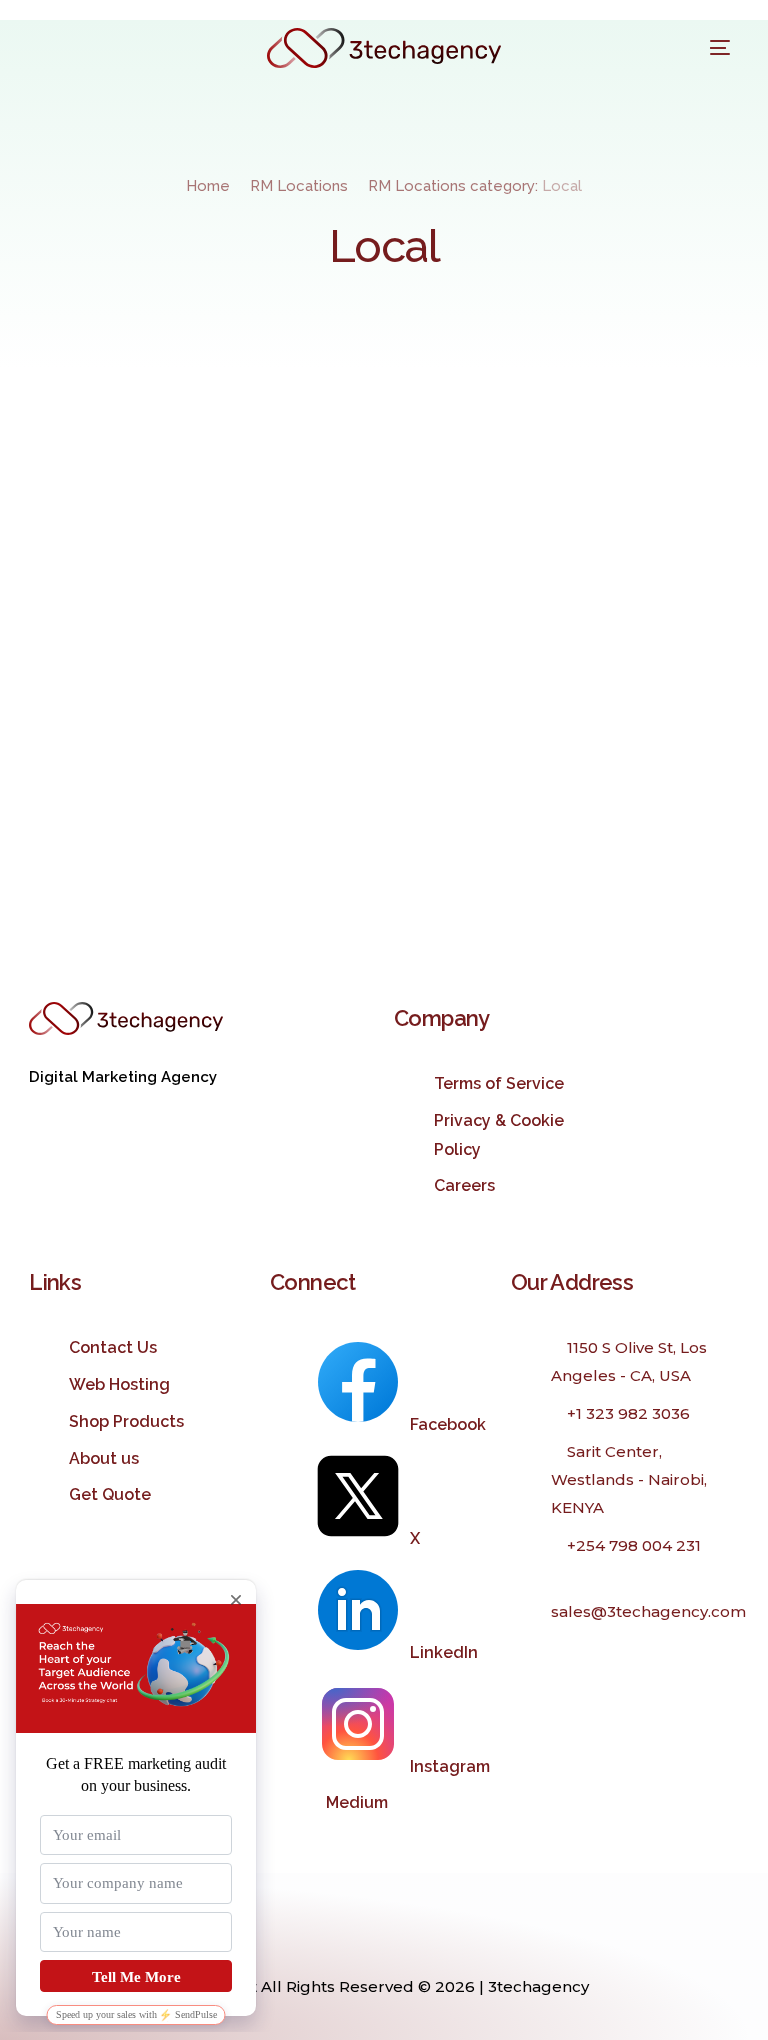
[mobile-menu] (710, 48)
